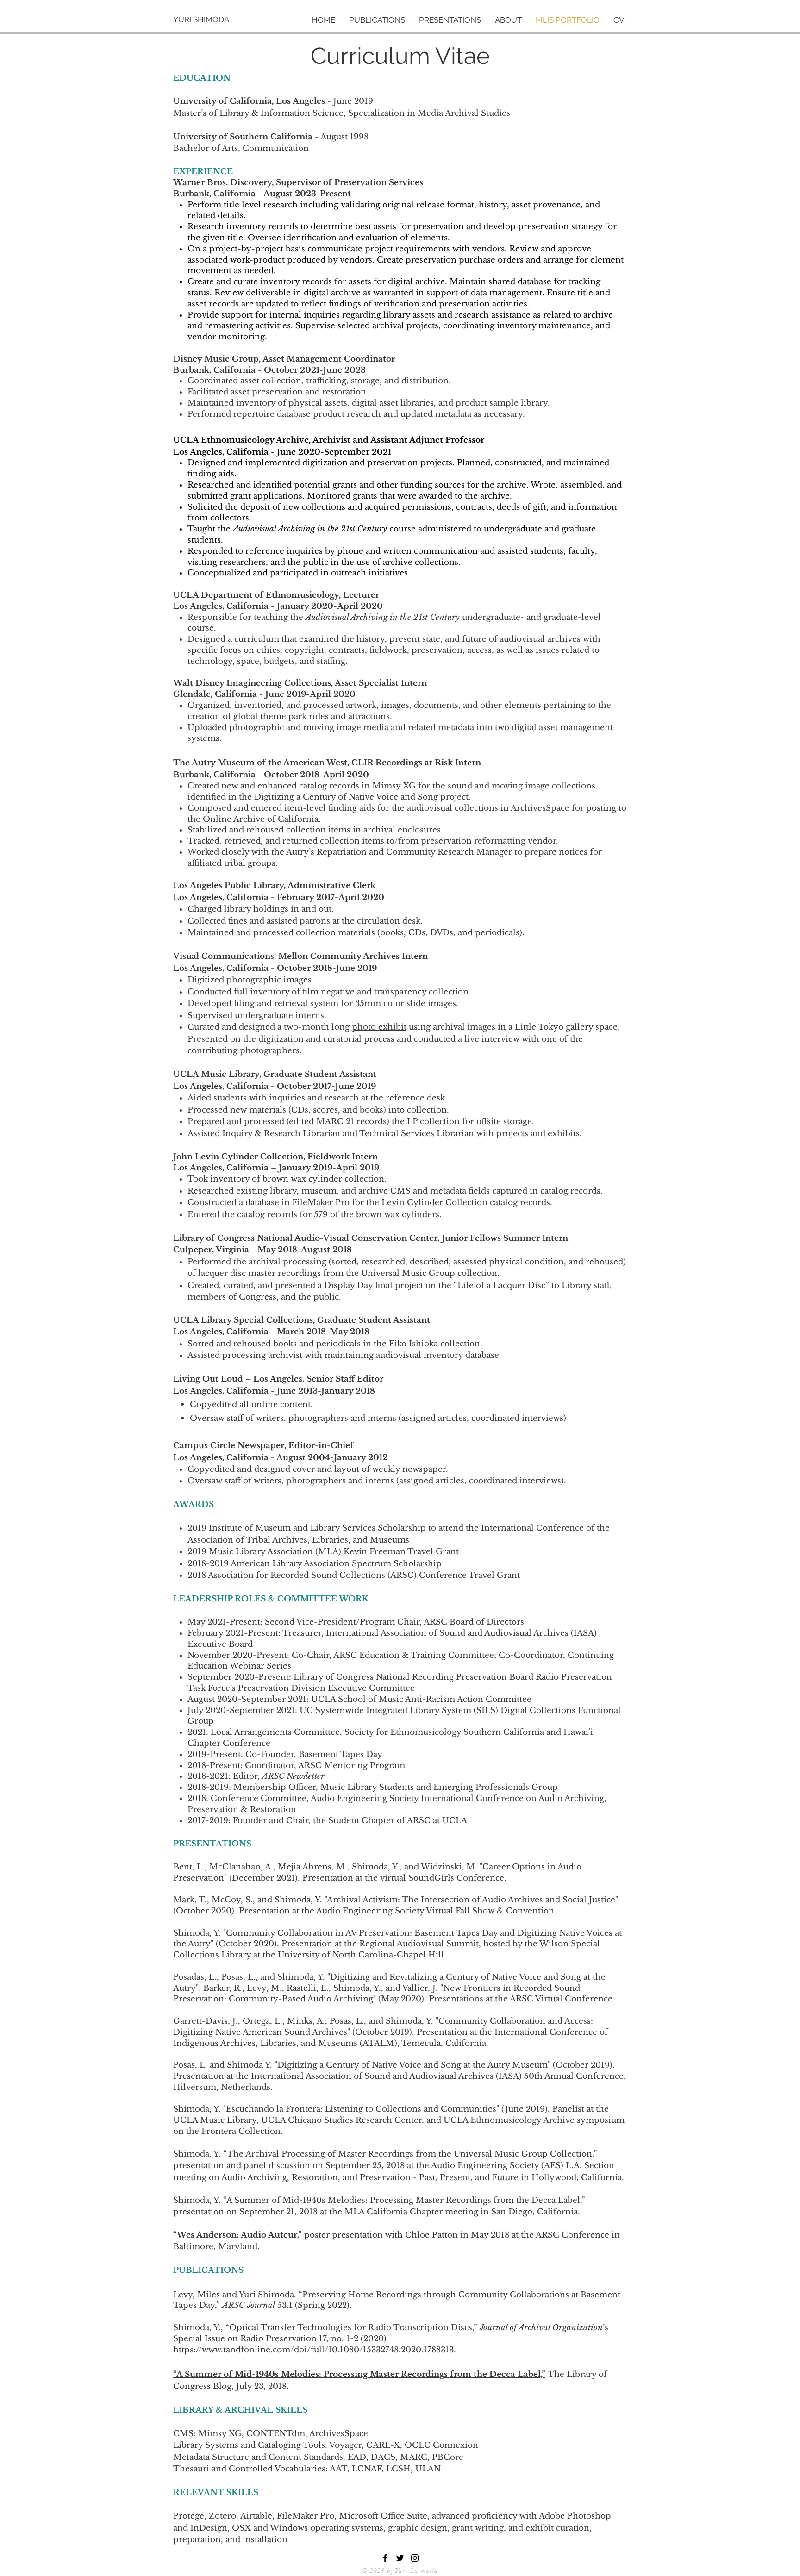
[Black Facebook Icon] (385, 2558)
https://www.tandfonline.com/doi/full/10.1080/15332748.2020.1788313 (313, 2350)
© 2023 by (379, 2571)
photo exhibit (379, 1027)
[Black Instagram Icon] (415, 2558)
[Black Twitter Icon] (400, 2558)
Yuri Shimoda (417, 2571)
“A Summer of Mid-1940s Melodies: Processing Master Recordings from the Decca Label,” (359, 2374)
